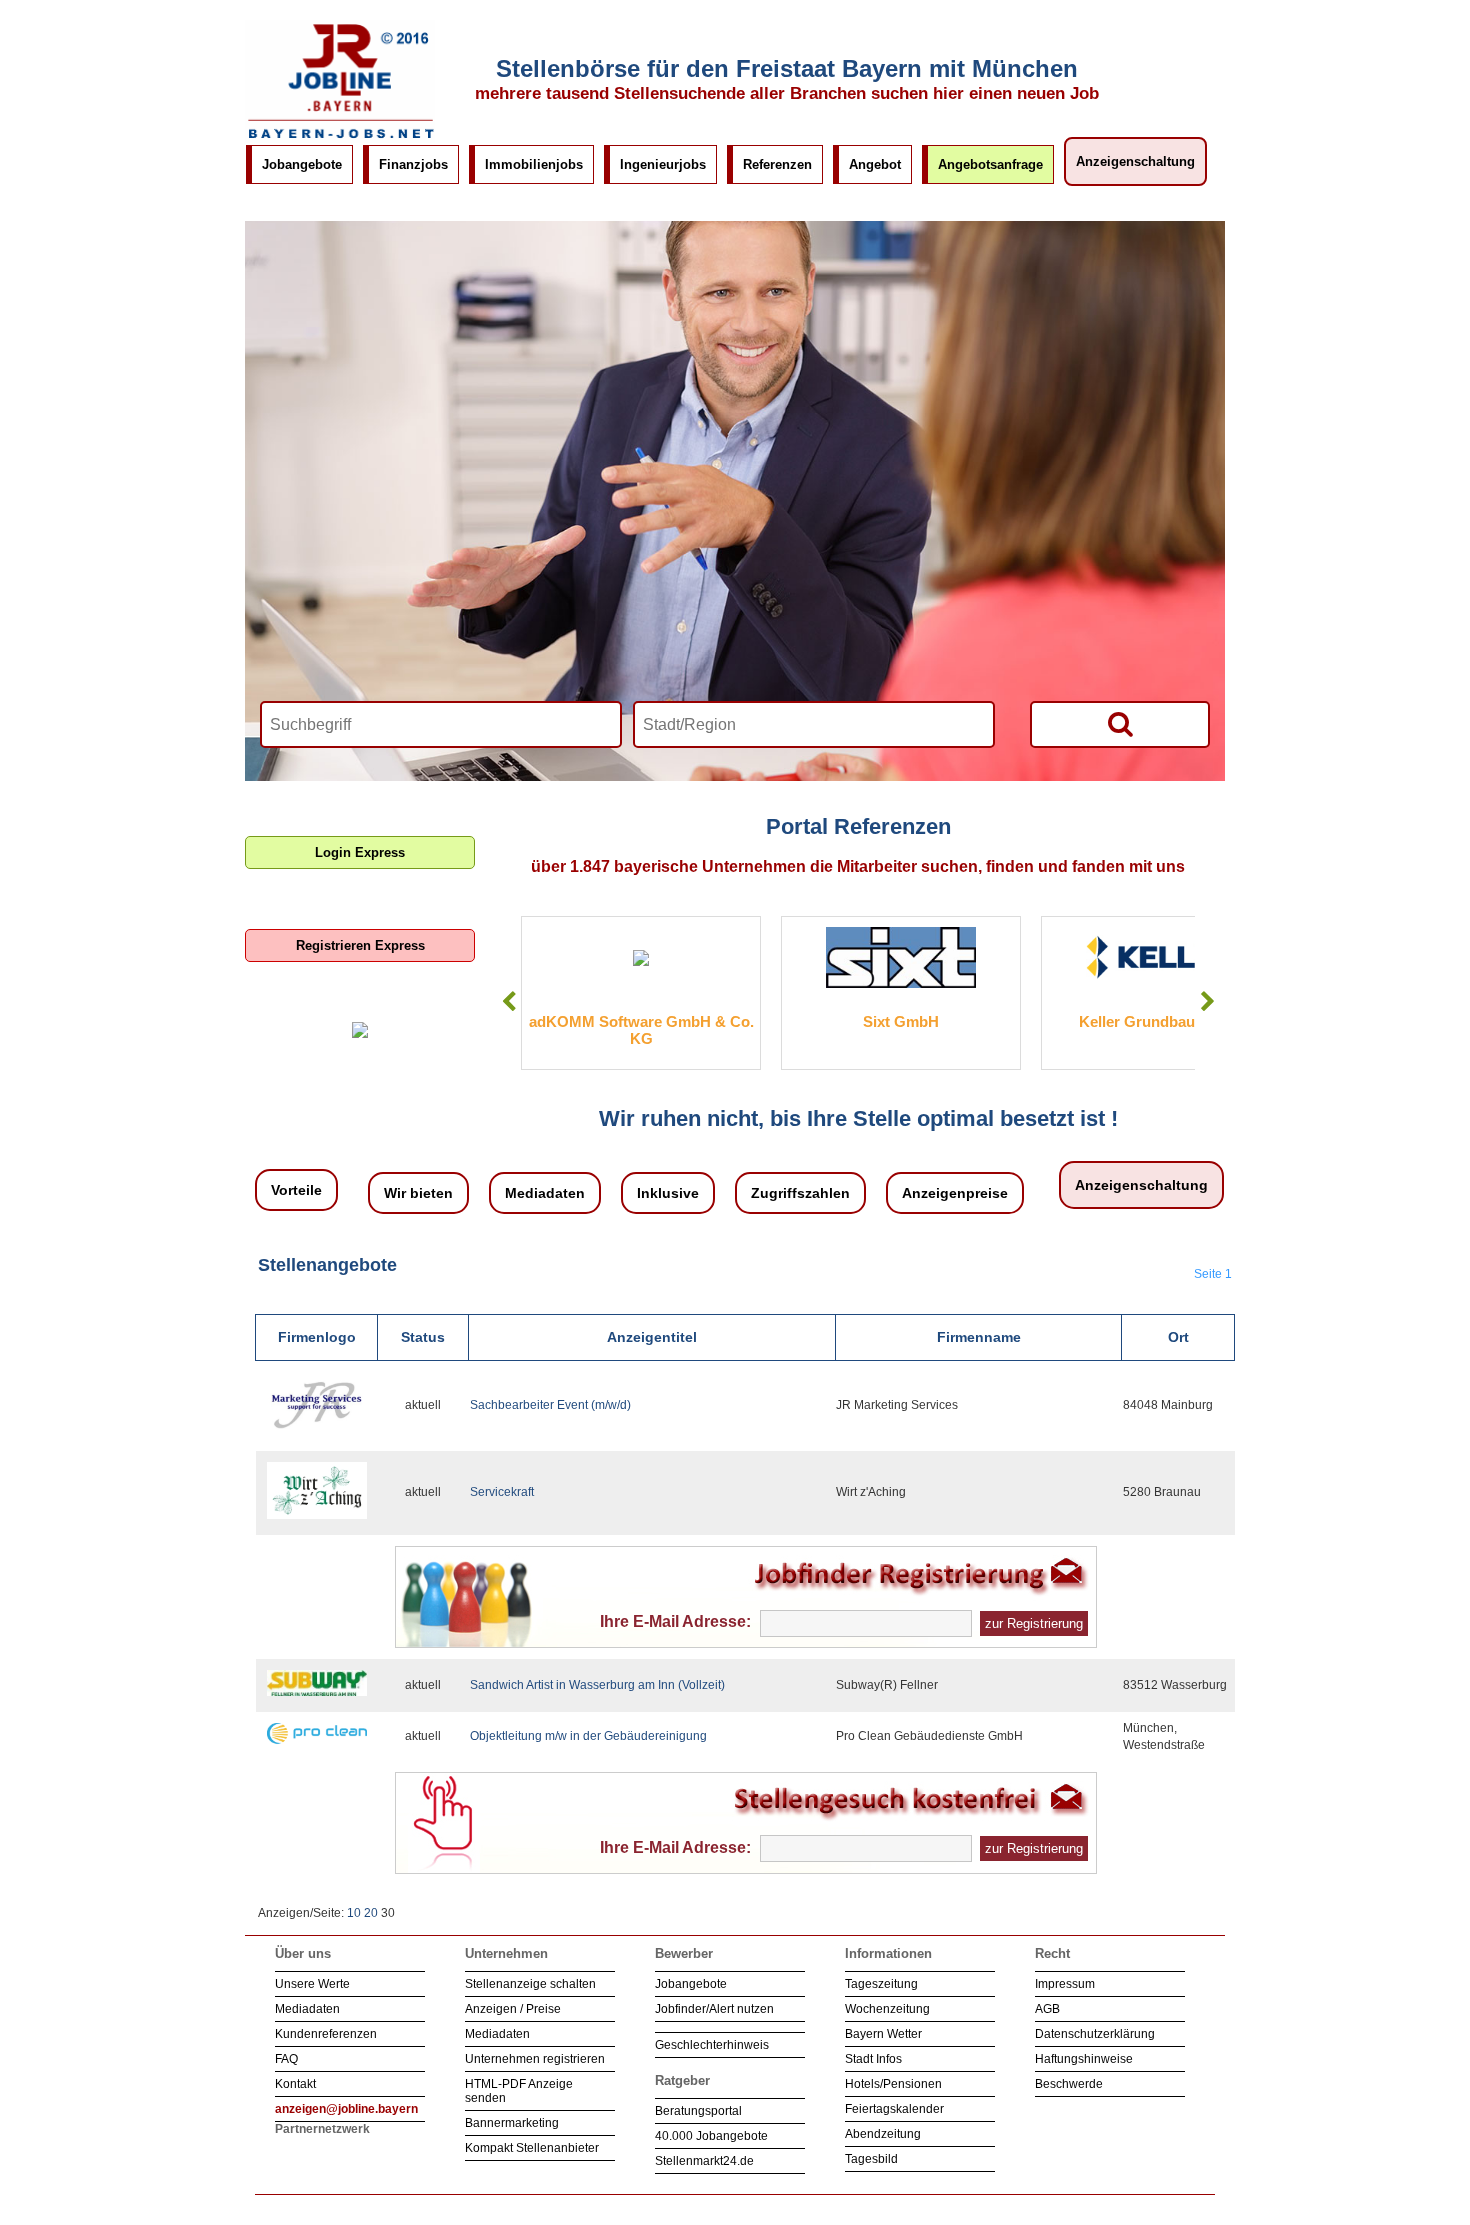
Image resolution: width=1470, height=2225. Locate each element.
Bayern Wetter (883, 2034)
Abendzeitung (883, 2134)
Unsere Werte (312, 1984)
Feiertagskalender (894, 2109)
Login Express (360, 852)
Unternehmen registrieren (535, 2059)
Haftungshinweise (1084, 2059)
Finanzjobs (413, 164)
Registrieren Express (360, 945)
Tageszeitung (881, 1984)
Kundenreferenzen (326, 2034)
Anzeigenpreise (955, 1193)
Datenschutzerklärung (1095, 2034)
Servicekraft (502, 1492)
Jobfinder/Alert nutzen (714, 2009)
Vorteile (296, 1190)
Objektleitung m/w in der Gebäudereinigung (588, 1736)
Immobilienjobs (534, 164)
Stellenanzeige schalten (530, 1984)
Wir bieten (418, 1193)
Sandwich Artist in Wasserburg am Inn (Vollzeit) (597, 1685)
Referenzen (777, 164)
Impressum (1065, 1984)
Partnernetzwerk (322, 2129)
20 (371, 1913)
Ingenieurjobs (663, 164)
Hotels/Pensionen (893, 2084)
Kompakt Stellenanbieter (532, 2148)
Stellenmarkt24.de (704, 2161)
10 (354, 1913)
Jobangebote (302, 164)
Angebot (875, 164)
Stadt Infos (873, 2059)
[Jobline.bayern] (340, 139)
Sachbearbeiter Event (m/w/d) (550, 1405)
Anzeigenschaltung (1135, 161)
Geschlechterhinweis (712, 2045)
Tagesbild (871, 2159)
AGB (1047, 2009)
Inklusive (668, 1193)
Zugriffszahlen (800, 1193)
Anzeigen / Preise (513, 2009)
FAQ (286, 2059)
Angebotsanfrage (990, 164)
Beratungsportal (698, 2111)
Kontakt (295, 2084)
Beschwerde (1069, 2084)
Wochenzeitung (887, 2009)
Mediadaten (545, 1193)
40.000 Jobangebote (711, 2136)
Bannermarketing (512, 2123)
